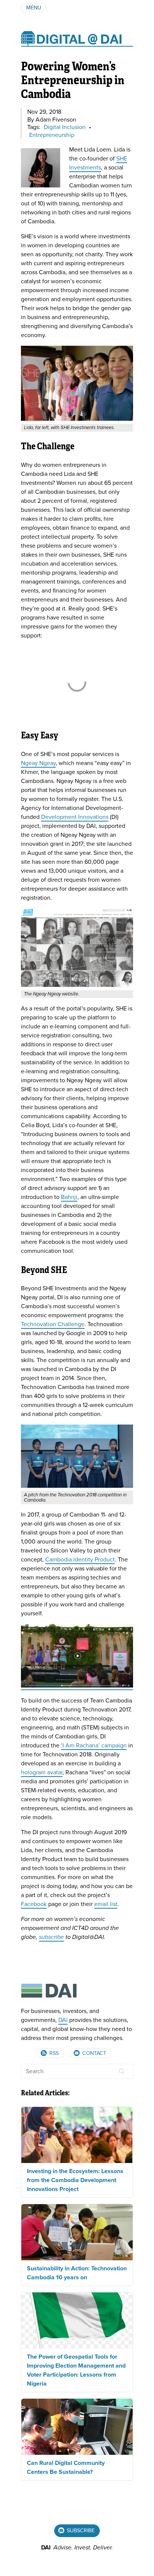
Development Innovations (75, 817)
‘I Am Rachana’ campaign (94, 1746)
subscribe (51, 1937)
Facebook (34, 1904)
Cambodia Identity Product (80, 1560)
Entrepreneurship (52, 135)
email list (106, 1904)
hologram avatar (42, 1772)
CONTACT (93, 2053)
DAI (63, 2020)
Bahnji (69, 1197)
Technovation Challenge (53, 1324)
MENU (34, 8)
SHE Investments (98, 163)
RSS (53, 2053)
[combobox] (77, 2071)
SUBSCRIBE (80, 2531)
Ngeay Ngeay (38, 763)
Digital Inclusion (65, 127)
